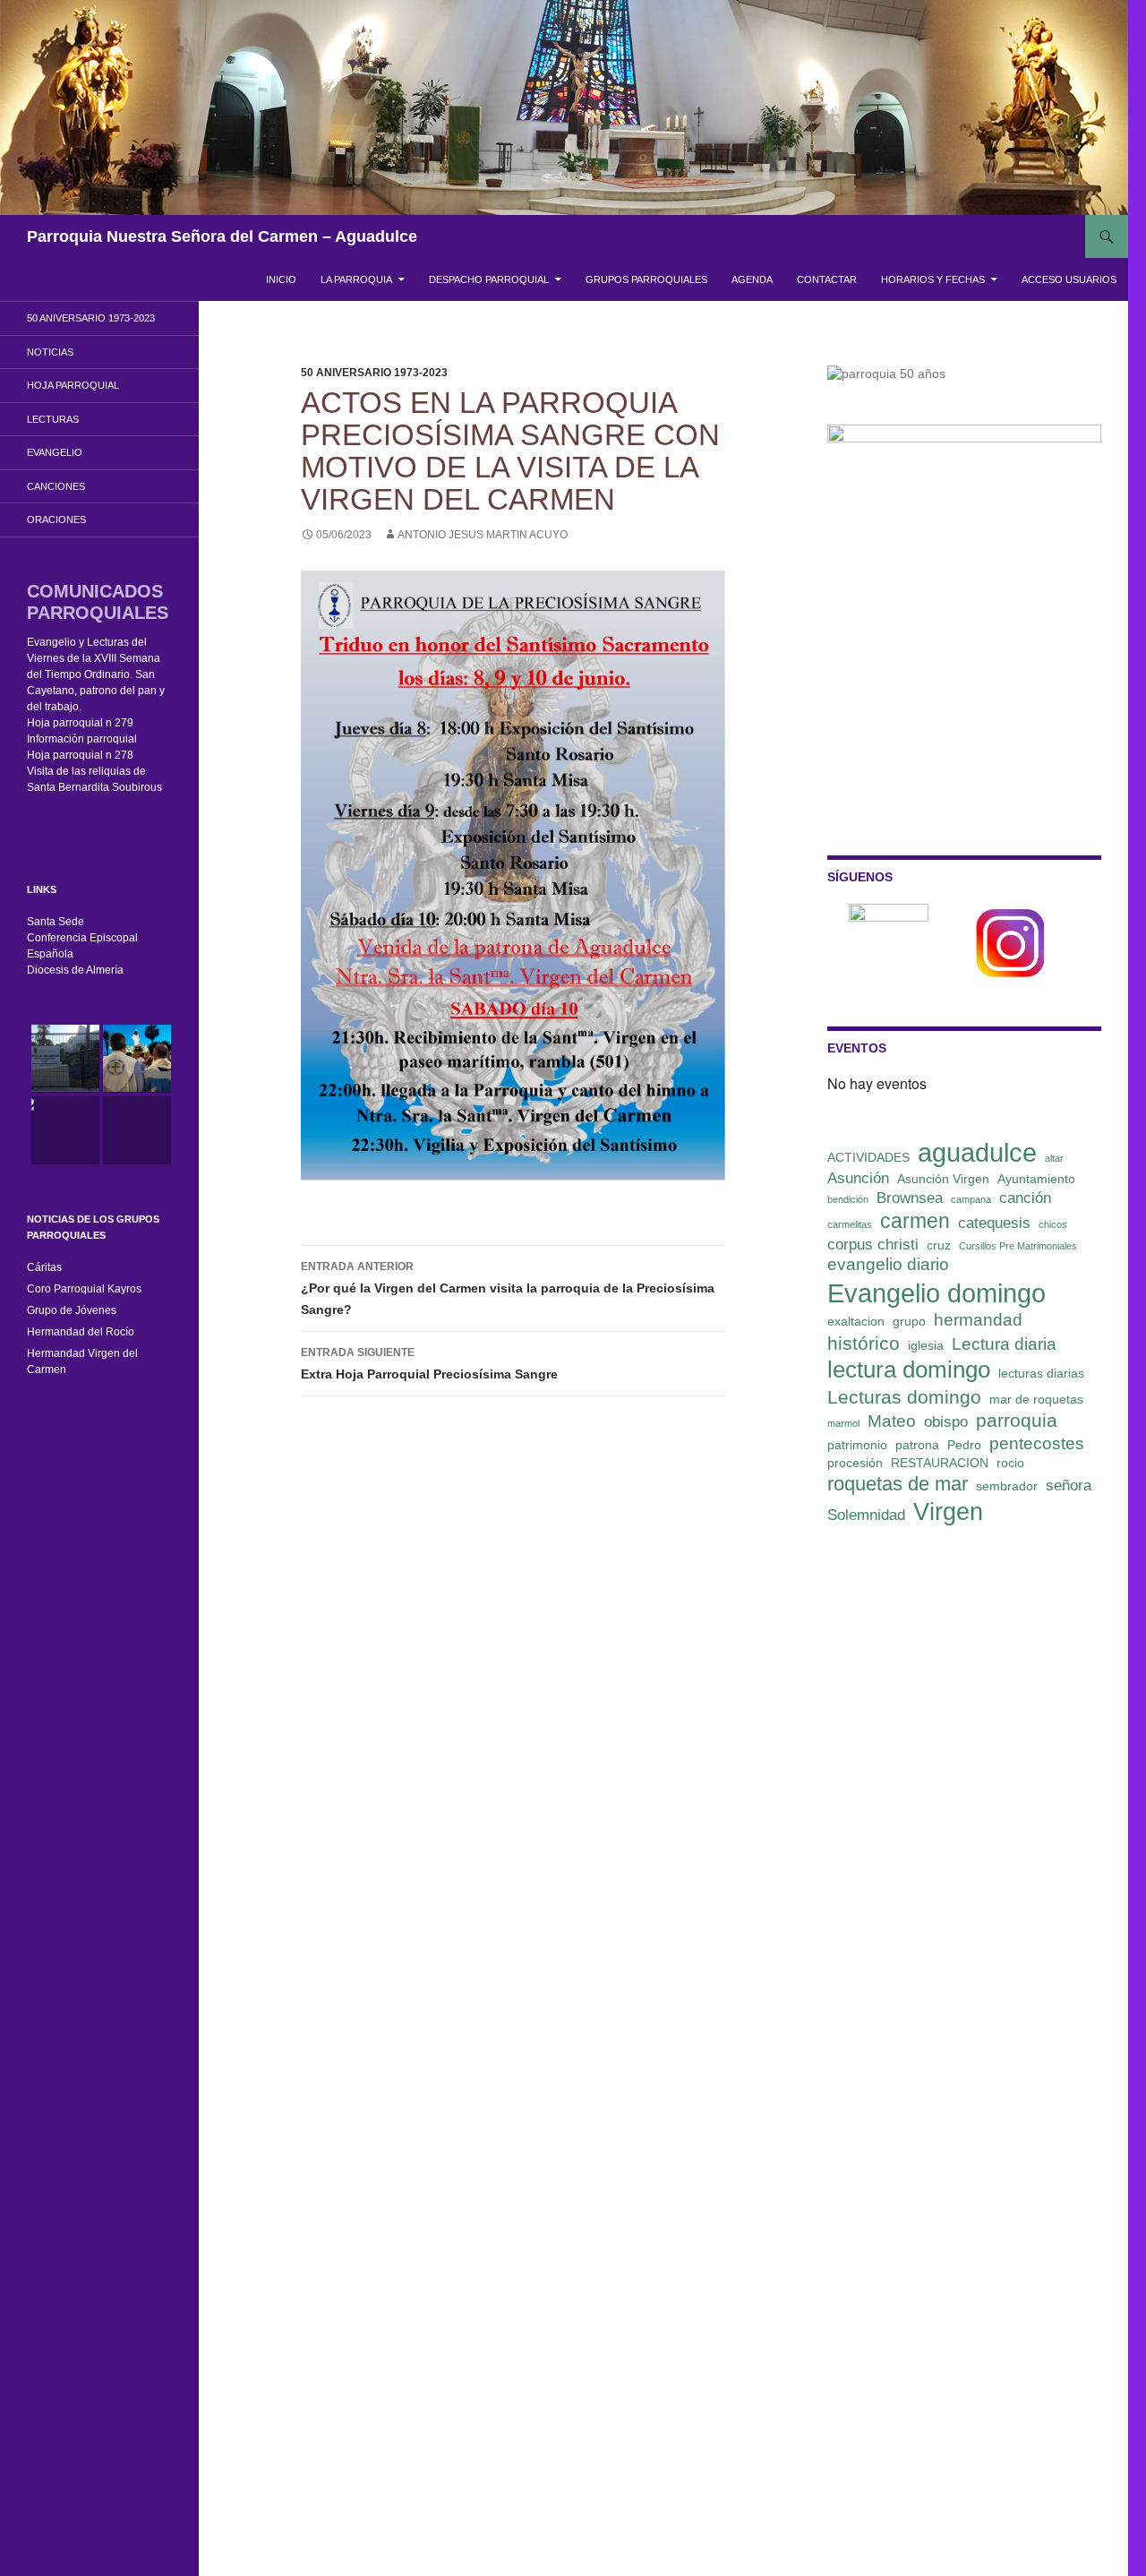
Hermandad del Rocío (81, 1332)
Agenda (752, 279)
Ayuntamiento (1036, 1179)
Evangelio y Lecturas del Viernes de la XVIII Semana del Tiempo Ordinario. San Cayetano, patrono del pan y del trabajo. (96, 674)
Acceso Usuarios (1069, 279)
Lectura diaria (1004, 1344)
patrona (917, 1445)
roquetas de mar (898, 1484)
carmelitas (850, 1224)
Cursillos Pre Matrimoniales (1018, 1246)
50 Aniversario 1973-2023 (374, 373)
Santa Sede (56, 922)
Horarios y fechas (933, 279)
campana (971, 1199)
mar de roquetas (1036, 1399)
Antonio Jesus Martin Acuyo (483, 535)
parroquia (1017, 1420)
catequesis (994, 1223)
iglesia (926, 1345)
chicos (1053, 1224)
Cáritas (44, 1267)
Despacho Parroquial (489, 279)
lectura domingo (909, 1370)
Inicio (281, 279)
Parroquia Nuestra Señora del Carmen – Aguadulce (222, 236)
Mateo (892, 1421)
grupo (909, 1321)
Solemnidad (866, 1515)
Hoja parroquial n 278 (80, 755)
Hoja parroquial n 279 (80, 723)
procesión (855, 1463)
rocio (1010, 1463)
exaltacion (856, 1321)
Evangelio (55, 452)
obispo (946, 1422)
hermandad (978, 1320)
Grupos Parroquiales (646, 279)
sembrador (1007, 1486)
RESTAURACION (940, 1463)
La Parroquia (356, 279)
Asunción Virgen (943, 1179)
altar (1054, 1158)
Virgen (948, 1512)
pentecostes (1037, 1443)
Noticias (50, 352)
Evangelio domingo (936, 1293)
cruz (939, 1245)
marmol (843, 1423)
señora (1069, 1485)
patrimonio (857, 1445)
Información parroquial (82, 739)
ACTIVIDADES (868, 1157)
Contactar (827, 279)
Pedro (964, 1445)
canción (1025, 1198)
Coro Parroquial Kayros (84, 1289)
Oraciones (56, 519)
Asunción (858, 1178)
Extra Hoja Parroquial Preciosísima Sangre (429, 1364)
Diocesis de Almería (75, 970)
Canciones (56, 486)
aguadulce (977, 1152)
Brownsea (910, 1198)
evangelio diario (888, 1264)
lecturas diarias (1041, 1373)
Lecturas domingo (904, 1397)
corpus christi (873, 1245)
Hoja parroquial (73, 385)
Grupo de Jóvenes (72, 1310)
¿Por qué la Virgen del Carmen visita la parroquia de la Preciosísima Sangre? (508, 1288)
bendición (848, 1199)
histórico (864, 1343)
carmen (915, 1221)
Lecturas (53, 419)
